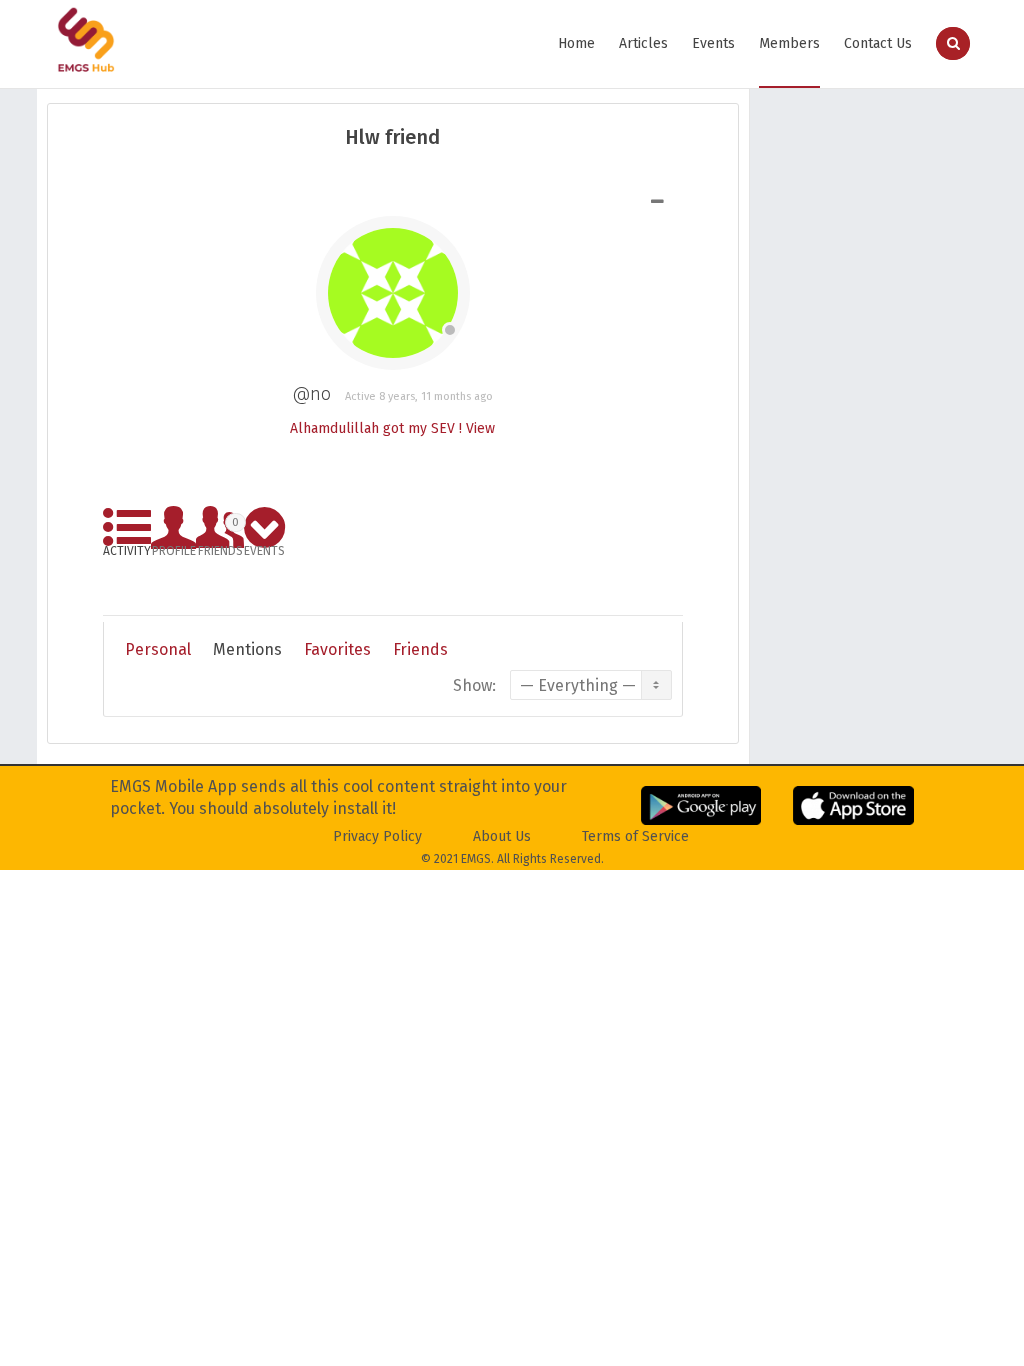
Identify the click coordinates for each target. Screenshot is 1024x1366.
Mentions (247, 649)
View (480, 428)
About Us (502, 836)
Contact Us (878, 43)
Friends (220, 533)
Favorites (337, 649)
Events (713, 43)
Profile (174, 547)
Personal (158, 649)
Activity (127, 547)
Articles (643, 43)
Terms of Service (635, 836)
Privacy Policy (377, 836)
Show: (474, 685)
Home (576, 43)
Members (789, 43)
